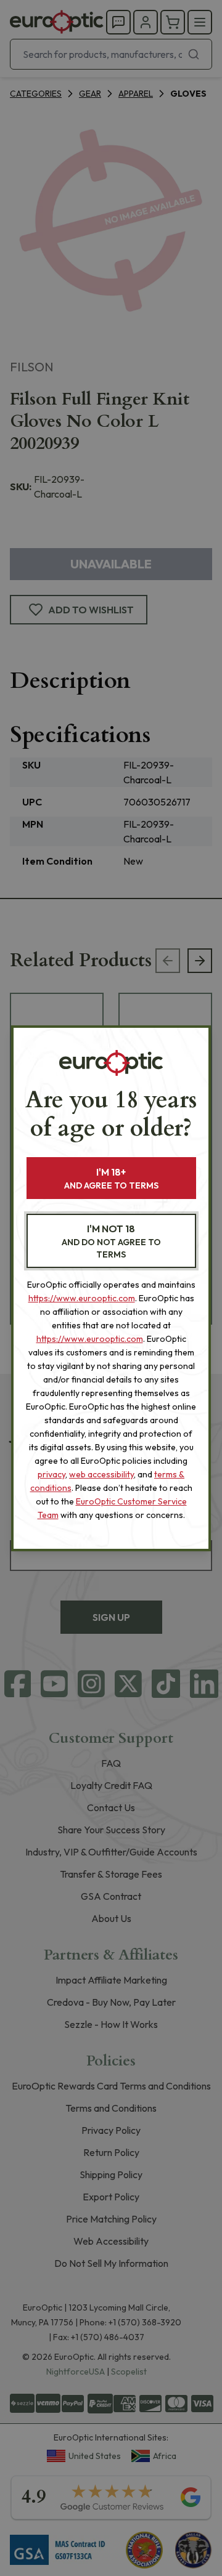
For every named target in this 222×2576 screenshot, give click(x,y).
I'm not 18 (111, 1241)
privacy (51, 1474)
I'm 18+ (111, 1178)
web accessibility (101, 1474)
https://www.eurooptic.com (82, 1298)
